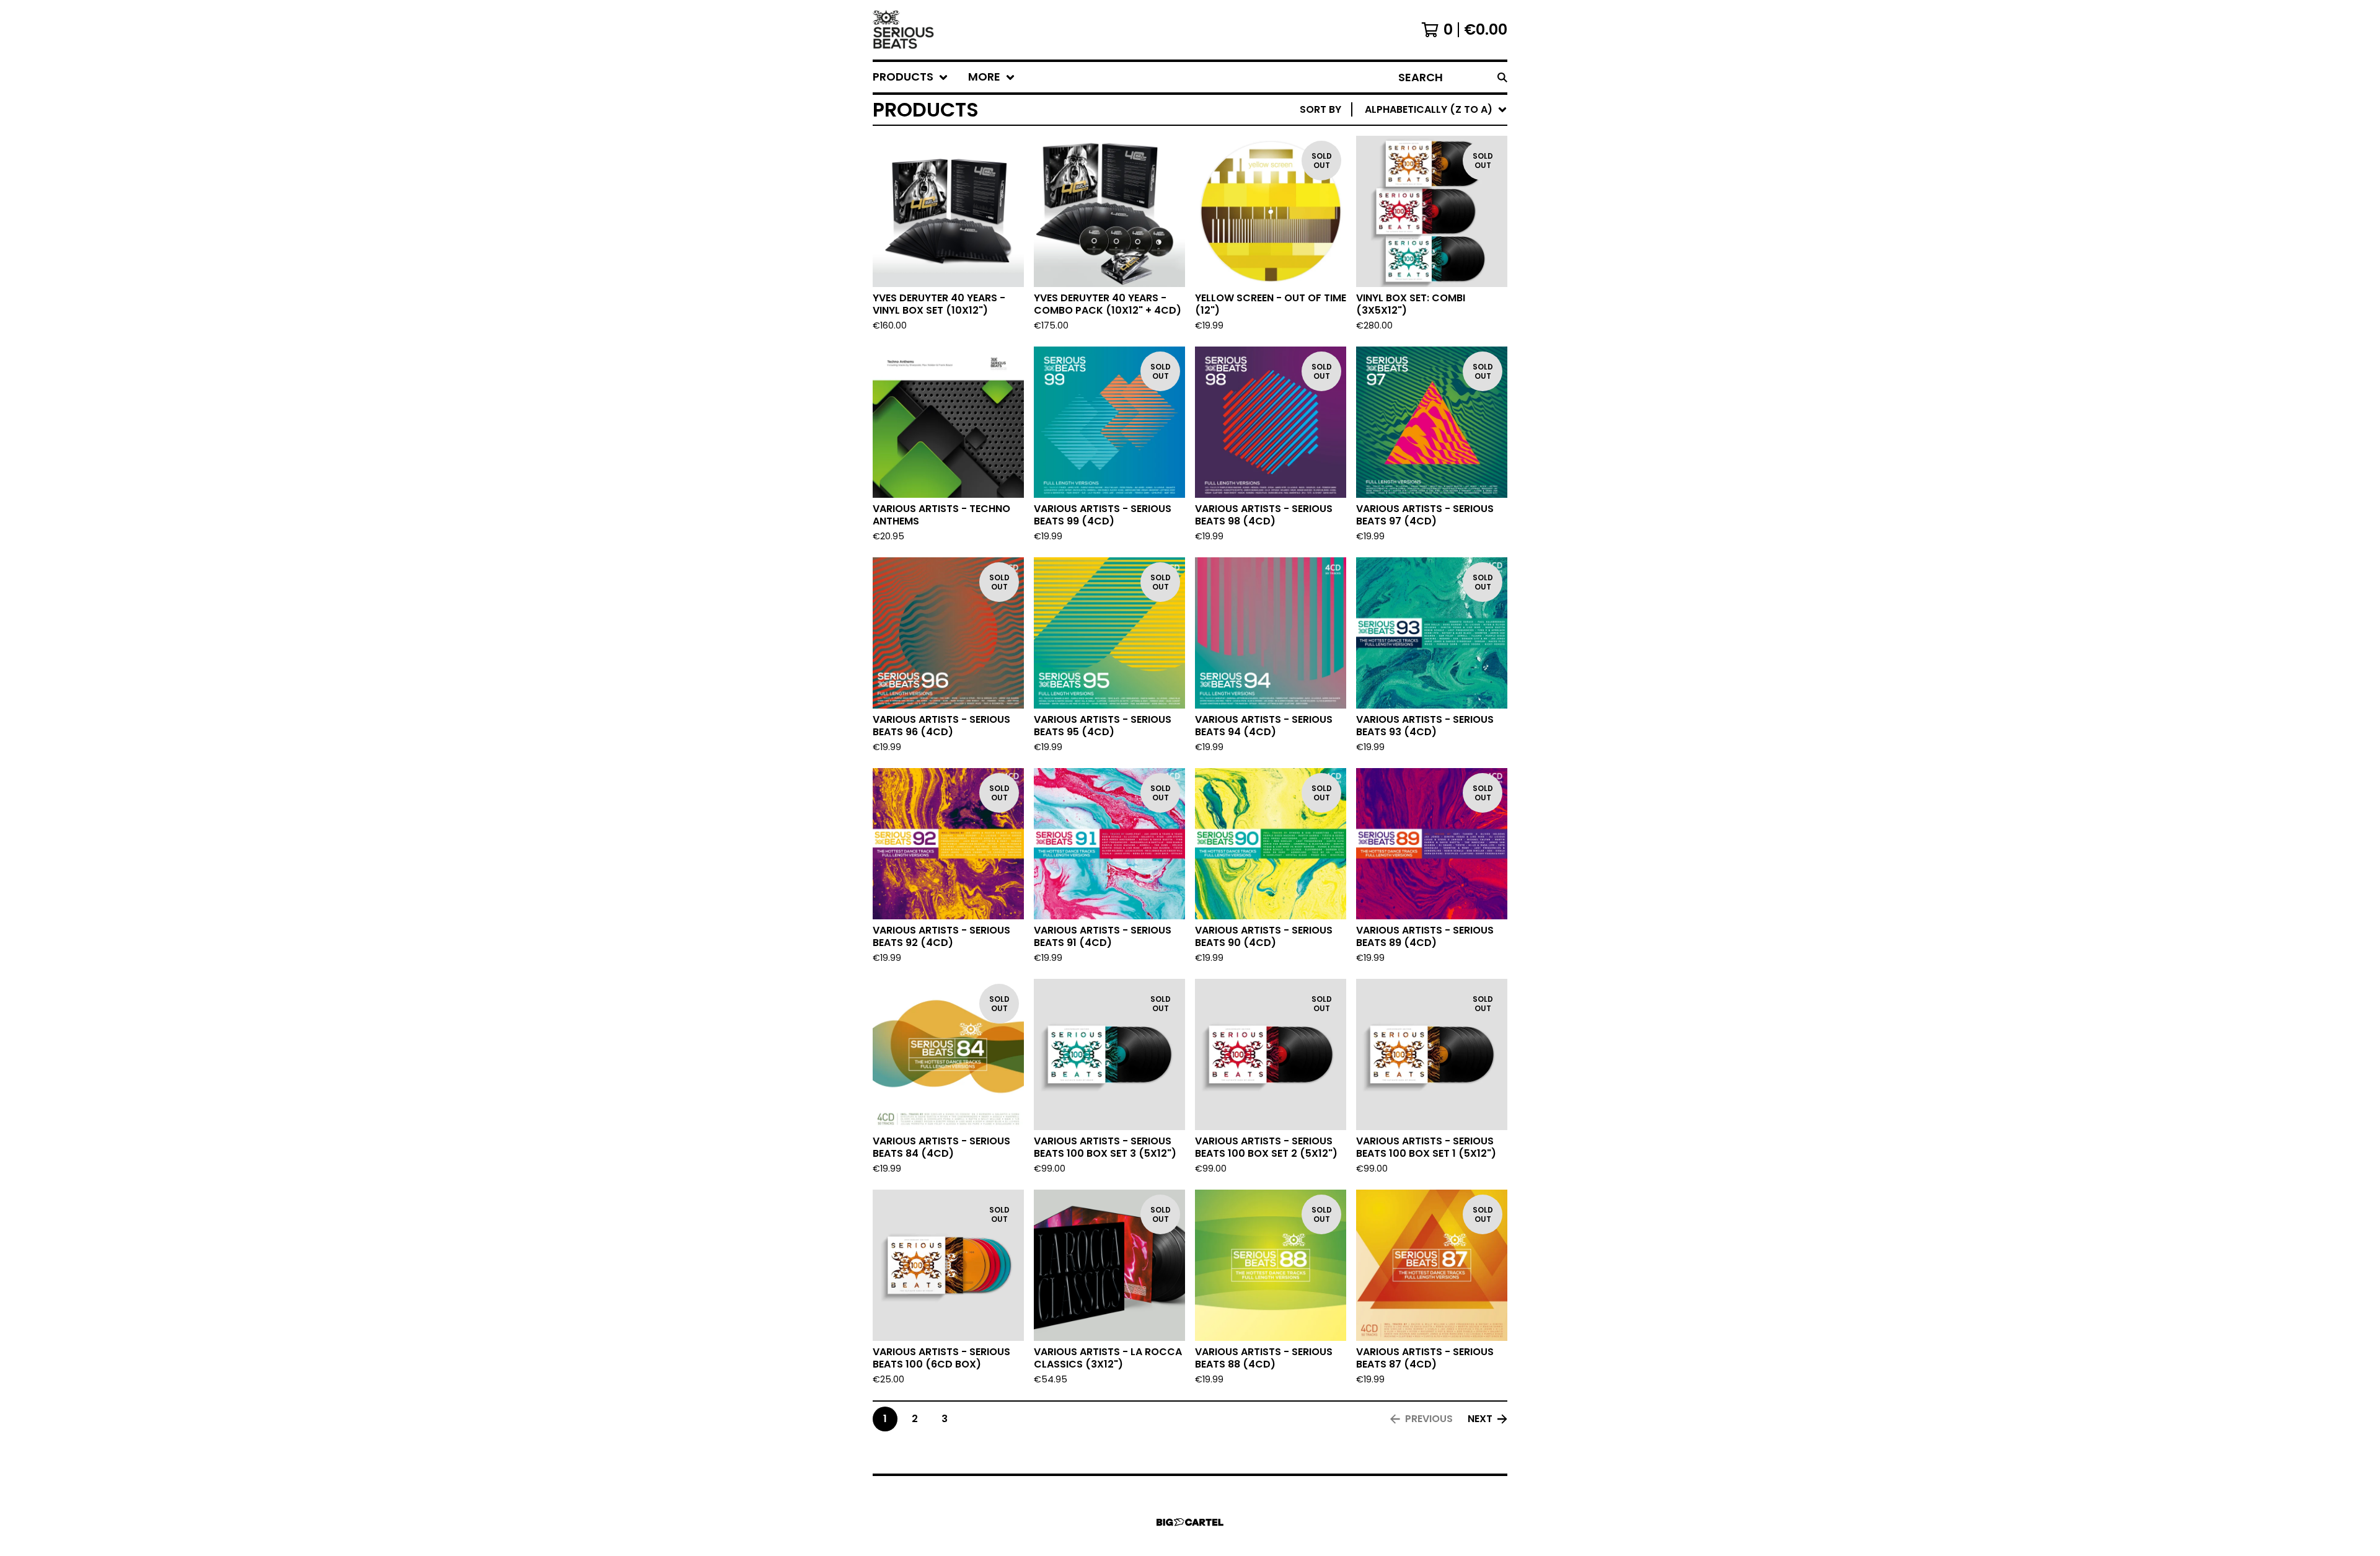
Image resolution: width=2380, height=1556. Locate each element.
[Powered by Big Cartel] (1190, 1522)
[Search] (1502, 77)
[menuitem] (910, 77)
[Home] (904, 30)
